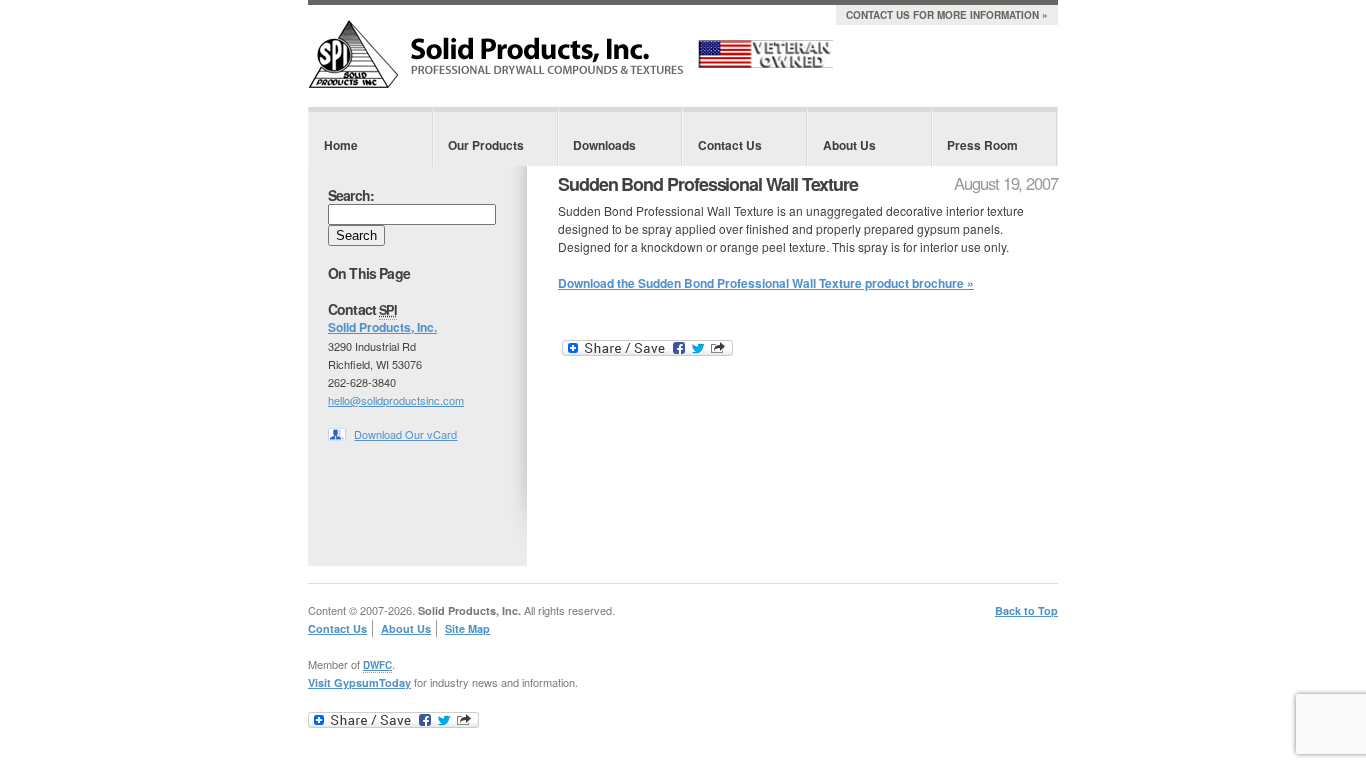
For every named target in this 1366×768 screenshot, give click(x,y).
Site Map (467, 628)
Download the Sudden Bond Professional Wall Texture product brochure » (766, 283)
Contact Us (730, 145)
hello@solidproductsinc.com (396, 400)
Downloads (604, 145)
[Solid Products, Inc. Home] (496, 84)
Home (341, 145)
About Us (849, 145)
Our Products (486, 145)
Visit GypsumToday (359, 682)
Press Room (982, 145)
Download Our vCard (405, 434)
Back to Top (1026, 610)
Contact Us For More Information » (947, 15)
